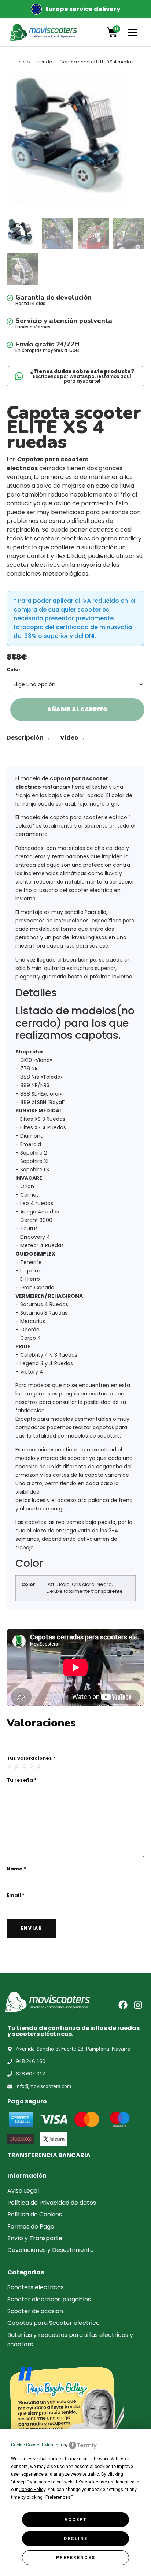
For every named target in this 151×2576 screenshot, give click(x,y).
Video (73, 738)
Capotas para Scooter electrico (54, 2323)
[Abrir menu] (133, 32)
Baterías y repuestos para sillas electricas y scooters (70, 2340)
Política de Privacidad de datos (52, 2203)
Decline (76, 2539)
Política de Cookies (35, 2214)
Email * (16, 1895)
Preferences (76, 2558)
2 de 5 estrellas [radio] (17, 1766)
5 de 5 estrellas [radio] (39, 1766)
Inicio (24, 62)
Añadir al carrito (78, 709)
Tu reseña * (22, 1780)
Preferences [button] (58, 2497)
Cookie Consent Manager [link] (37, 2445)
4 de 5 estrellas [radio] (32, 1766)
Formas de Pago (31, 2226)
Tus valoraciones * (31, 1758)
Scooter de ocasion (35, 2311)
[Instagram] (138, 2005)
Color (14, 670)
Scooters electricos (36, 2287)
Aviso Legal (23, 2191)
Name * (16, 1869)
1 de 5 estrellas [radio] (10, 1766)
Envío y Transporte (35, 2238)
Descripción (29, 738)
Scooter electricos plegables (49, 2299)
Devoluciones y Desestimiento (51, 2250)
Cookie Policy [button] (32, 2490)
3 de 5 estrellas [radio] (25, 1766)
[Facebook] (123, 2005)
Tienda (45, 62)
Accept (75, 2520)
